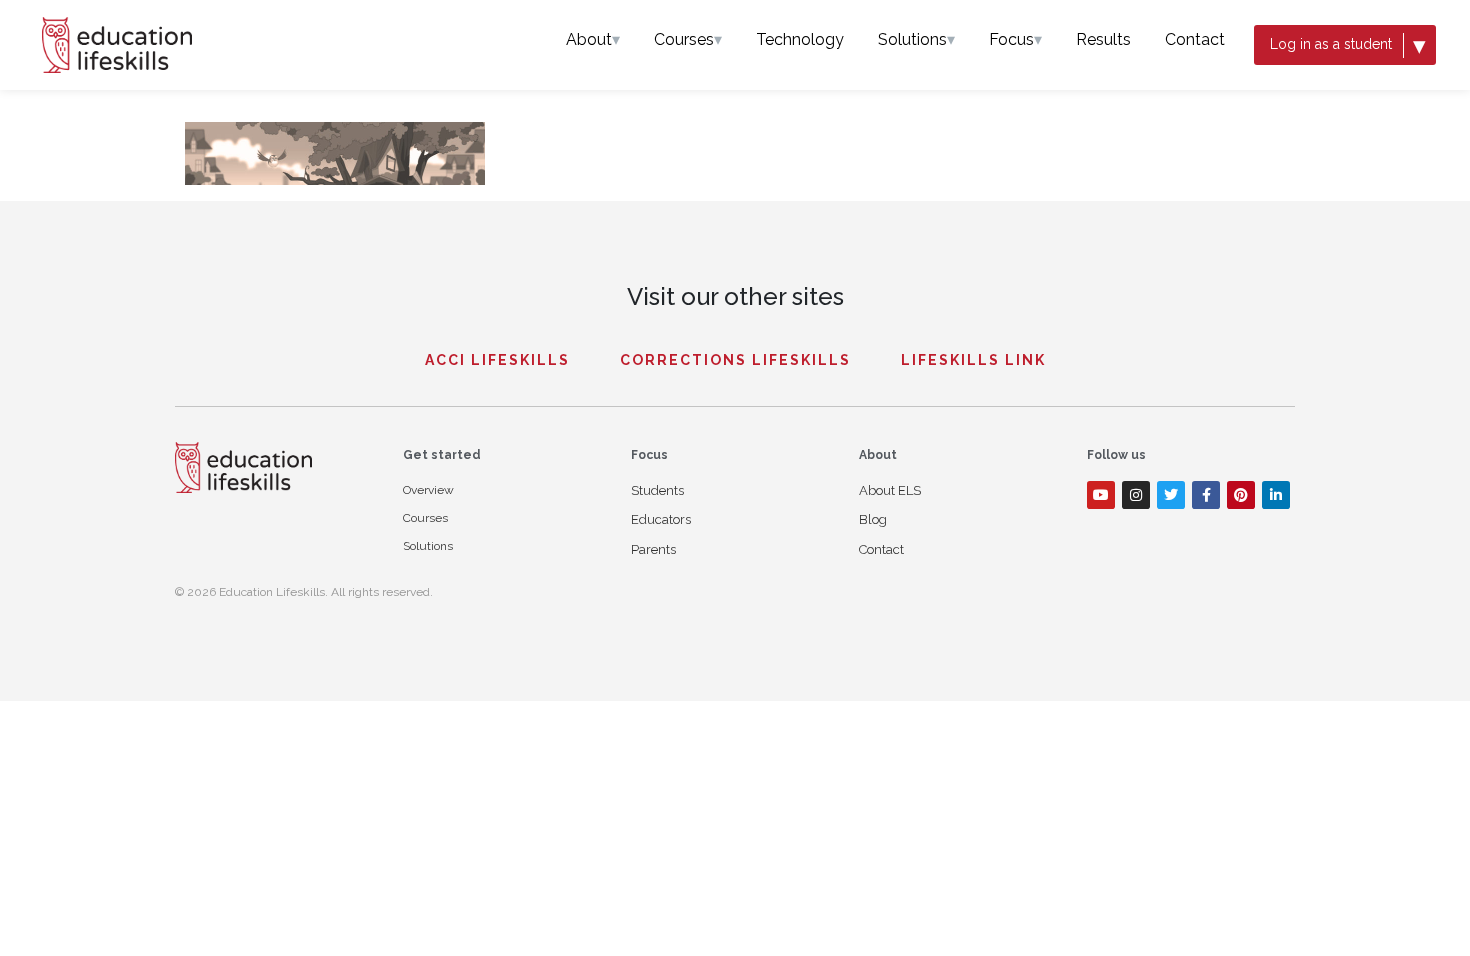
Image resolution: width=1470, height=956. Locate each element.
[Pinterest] (1241, 495)
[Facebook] (1206, 495)
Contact (1195, 39)
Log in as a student (1348, 45)
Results (1103, 39)
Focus (1015, 39)
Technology (800, 39)
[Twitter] (1171, 495)
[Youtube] (1101, 495)
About (593, 39)
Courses (688, 39)
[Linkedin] (1276, 495)
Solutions (916, 39)
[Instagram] (1136, 495)
